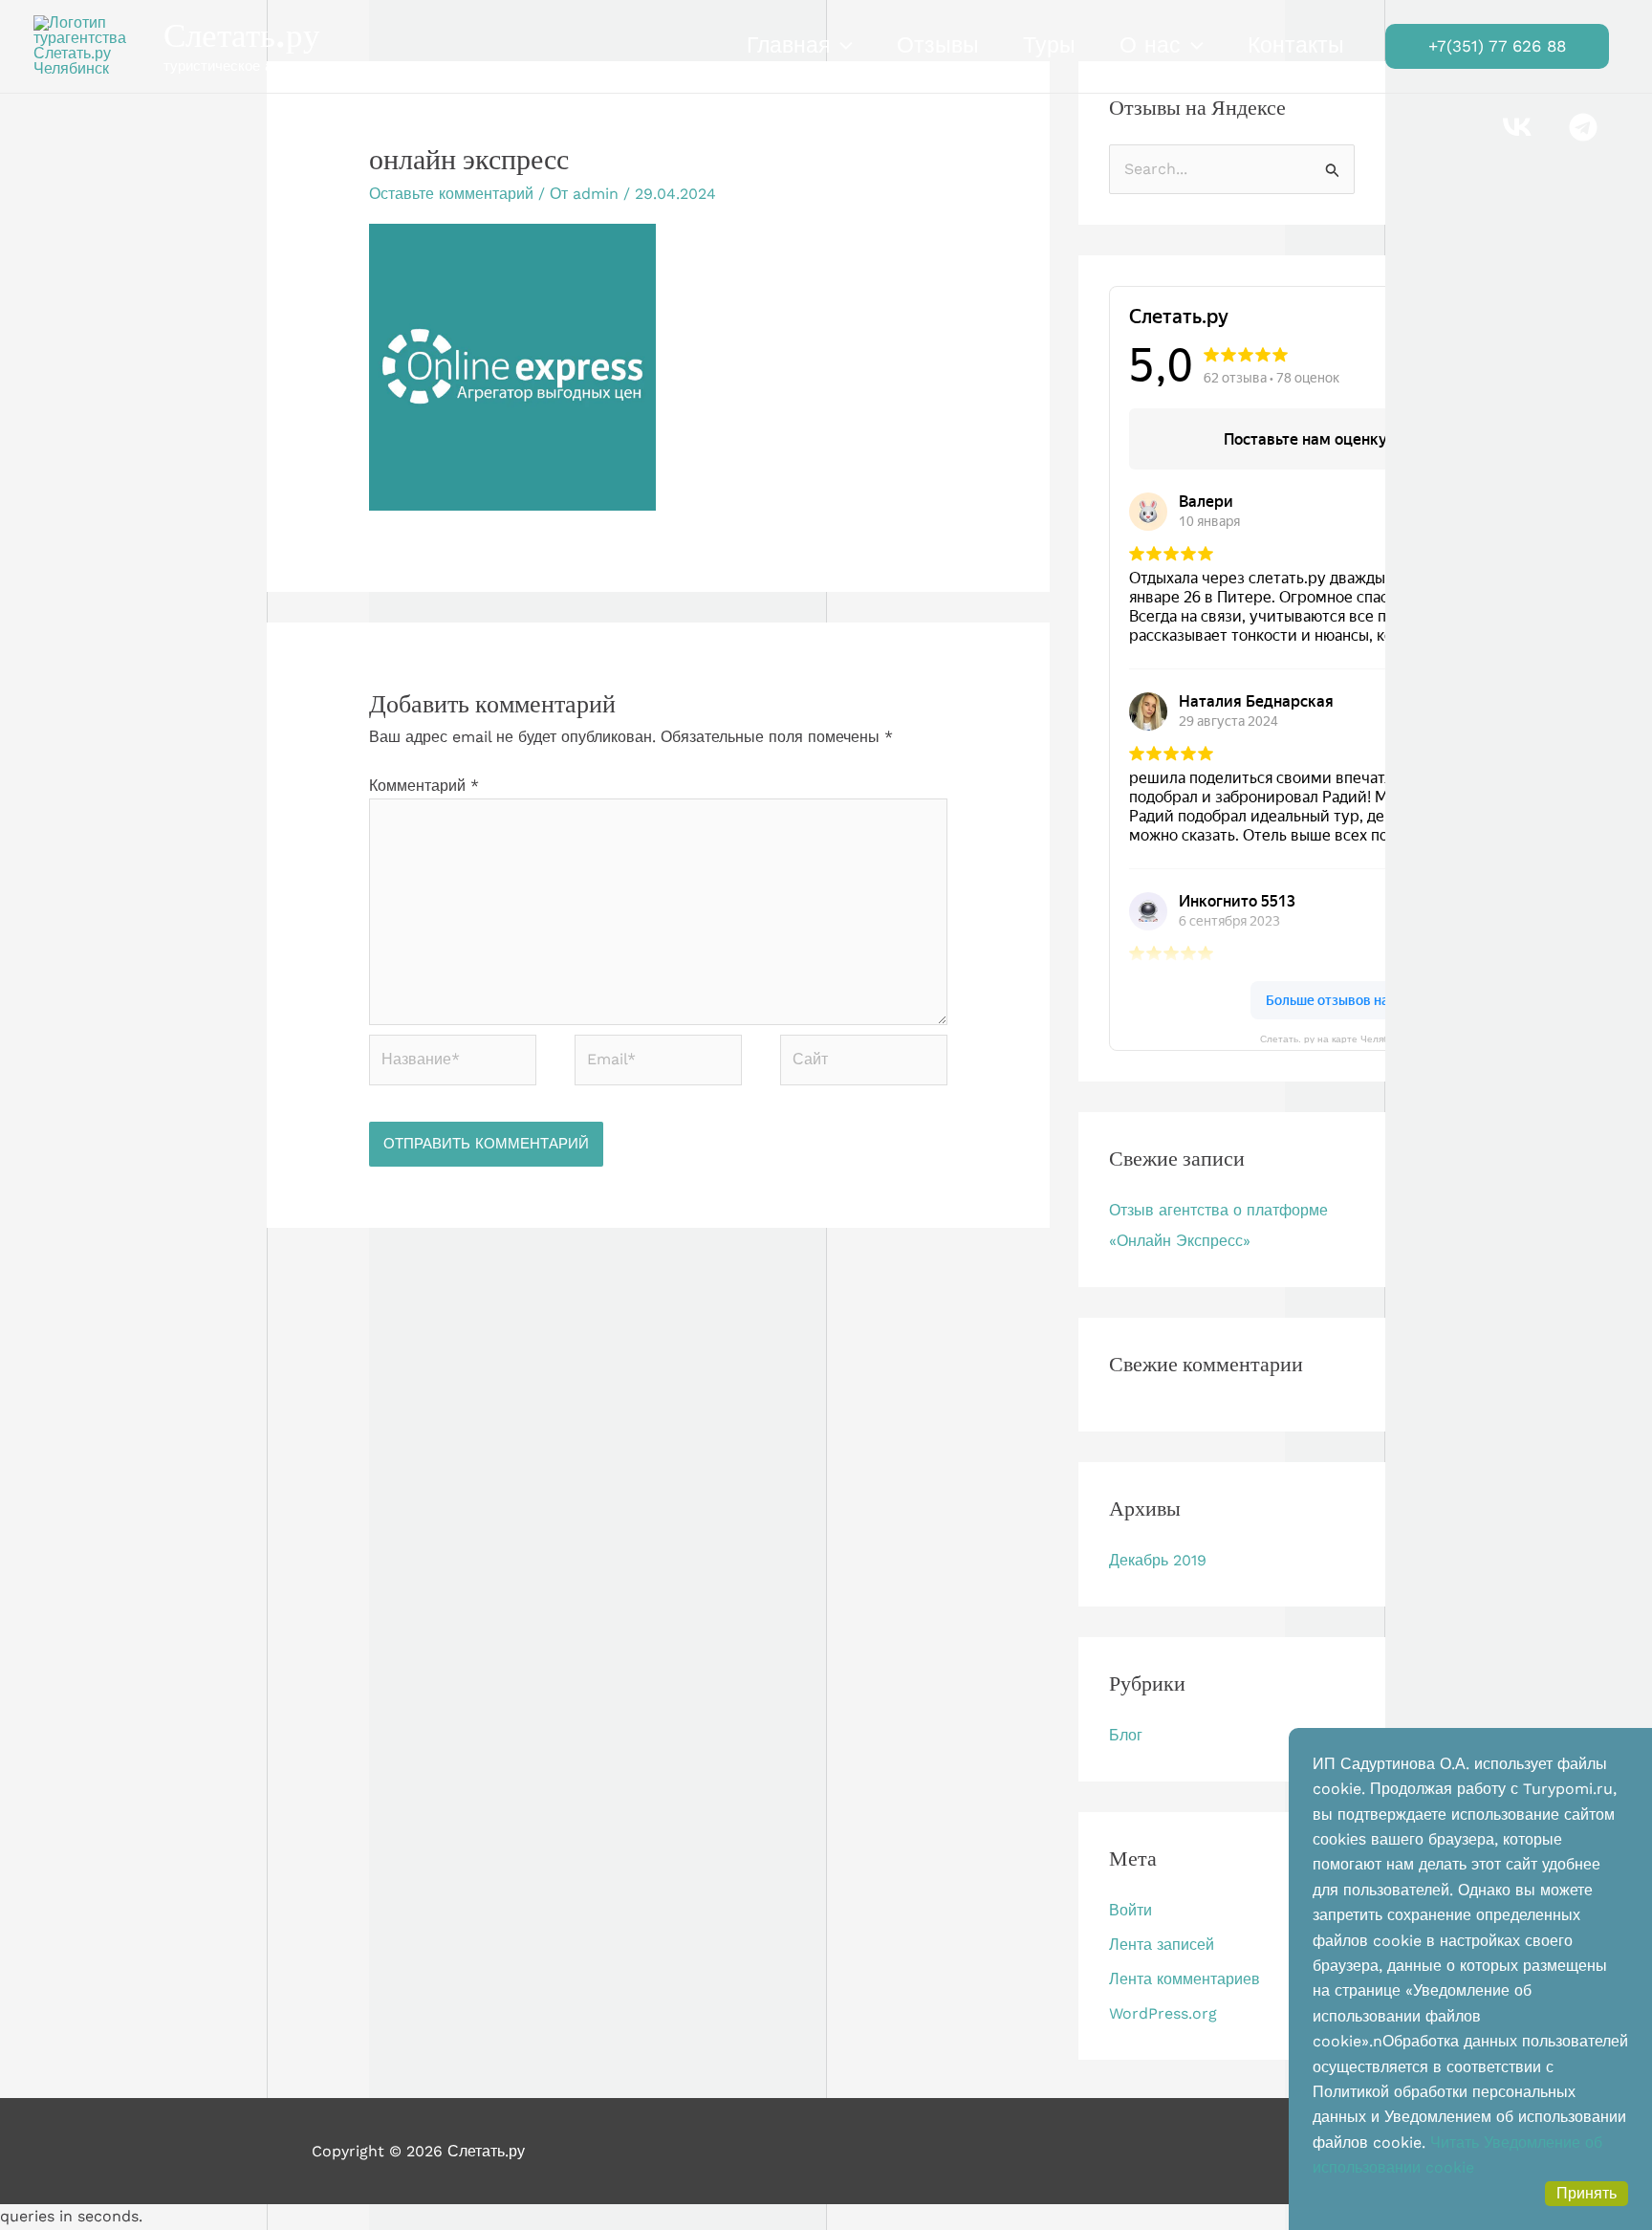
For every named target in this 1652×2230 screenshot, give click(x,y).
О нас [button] (1150, 45)
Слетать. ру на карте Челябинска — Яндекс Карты (1377, 1038)
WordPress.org (1163, 2013)
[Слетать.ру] (91, 44)
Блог (1126, 1735)
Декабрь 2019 (1158, 1560)
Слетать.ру (242, 35)
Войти (1130, 1910)
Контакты (1296, 45)
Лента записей (1162, 1945)
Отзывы (938, 45)
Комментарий (424, 786)
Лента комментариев (1185, 1979)
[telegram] (1586, 127)
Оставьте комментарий (451, 194)
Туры (1049, 45)
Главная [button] (788, 45)
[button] (841, 46)
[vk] (1520, 127)
